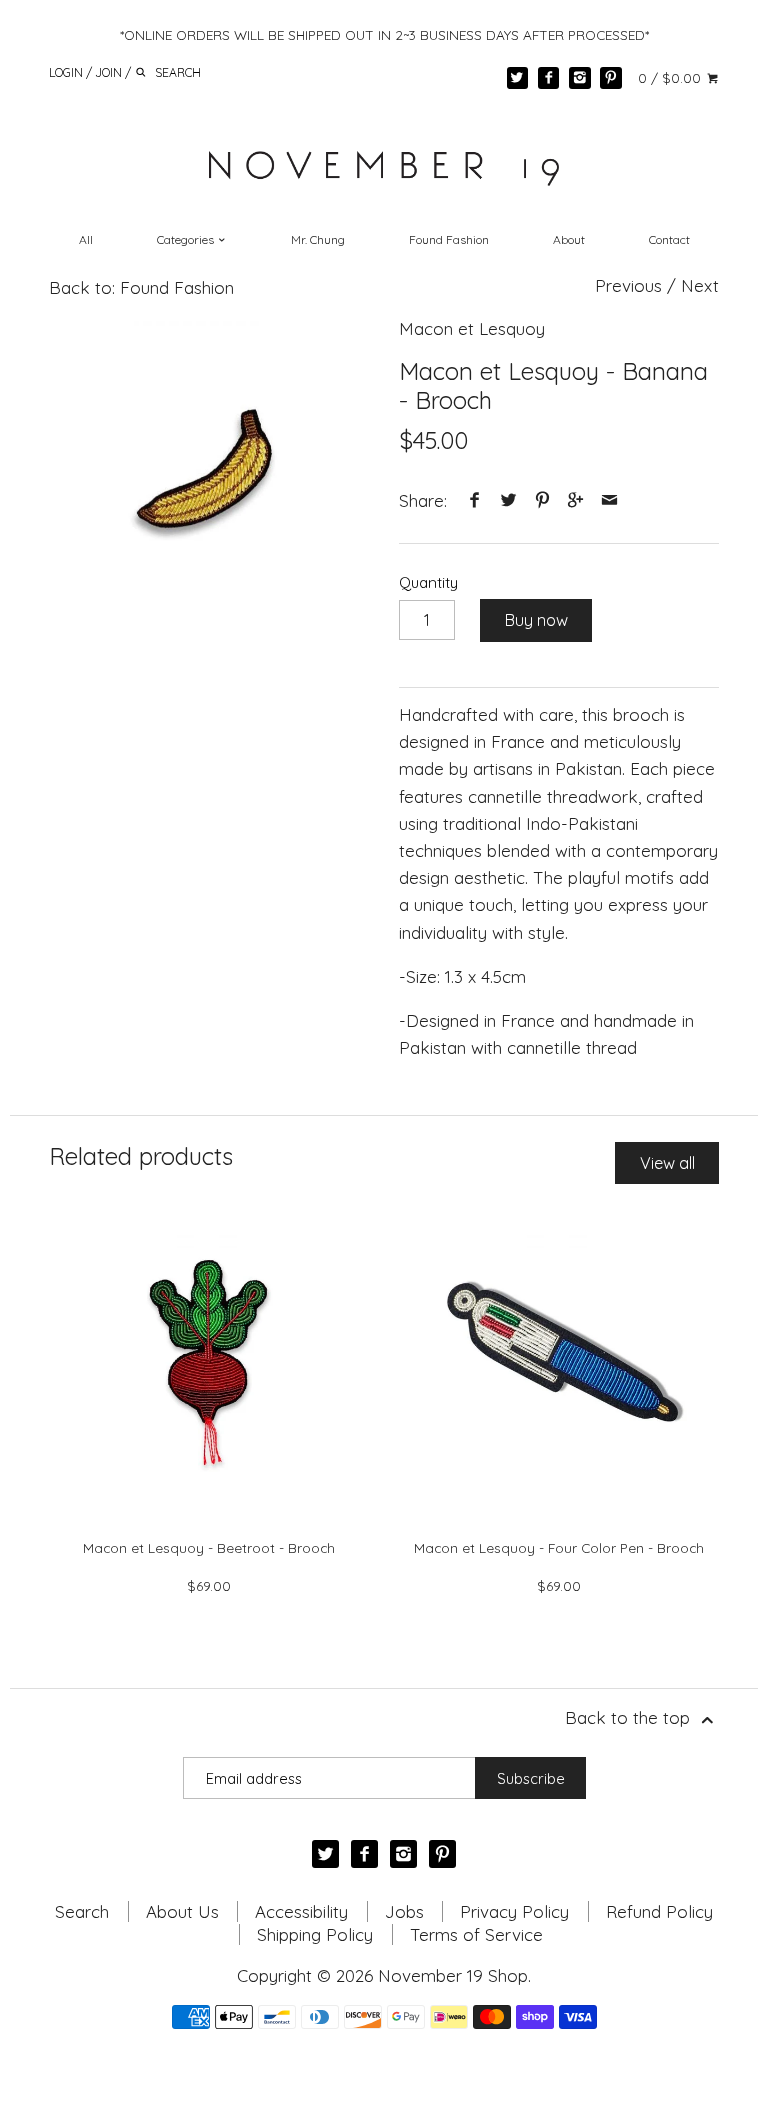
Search (82, 1911)
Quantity (428, 583)
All (86, 239)
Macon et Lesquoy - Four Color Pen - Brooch (559, 1547)
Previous (628, 285)
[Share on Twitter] (509, 500)
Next (700, 285)
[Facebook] (549, 78)
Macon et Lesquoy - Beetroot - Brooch (209, 1547)
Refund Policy (659, 1911)
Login (66, 71)
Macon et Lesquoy (472, 328)
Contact (669, 239)
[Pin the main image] (542, 500)
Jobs (404, 1911)
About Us (182, 1911)
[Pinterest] (611, 78)
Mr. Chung (318, 239)
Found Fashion (449, 239)
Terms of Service (476, 1934)
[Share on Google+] (576, 500)
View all (667, 1163)
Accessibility (301, 1911)
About (569, 239)
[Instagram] (580, 78)
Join (108, 71)
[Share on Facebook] (475, 500)
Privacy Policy (514, 1911)
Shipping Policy (315, 1934)
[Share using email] (609, 500)
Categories (187, 239)
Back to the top (630, 1717)
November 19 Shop (453, 1975)
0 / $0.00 (671, 77)
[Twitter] (518, 78)
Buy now (536, 620)
